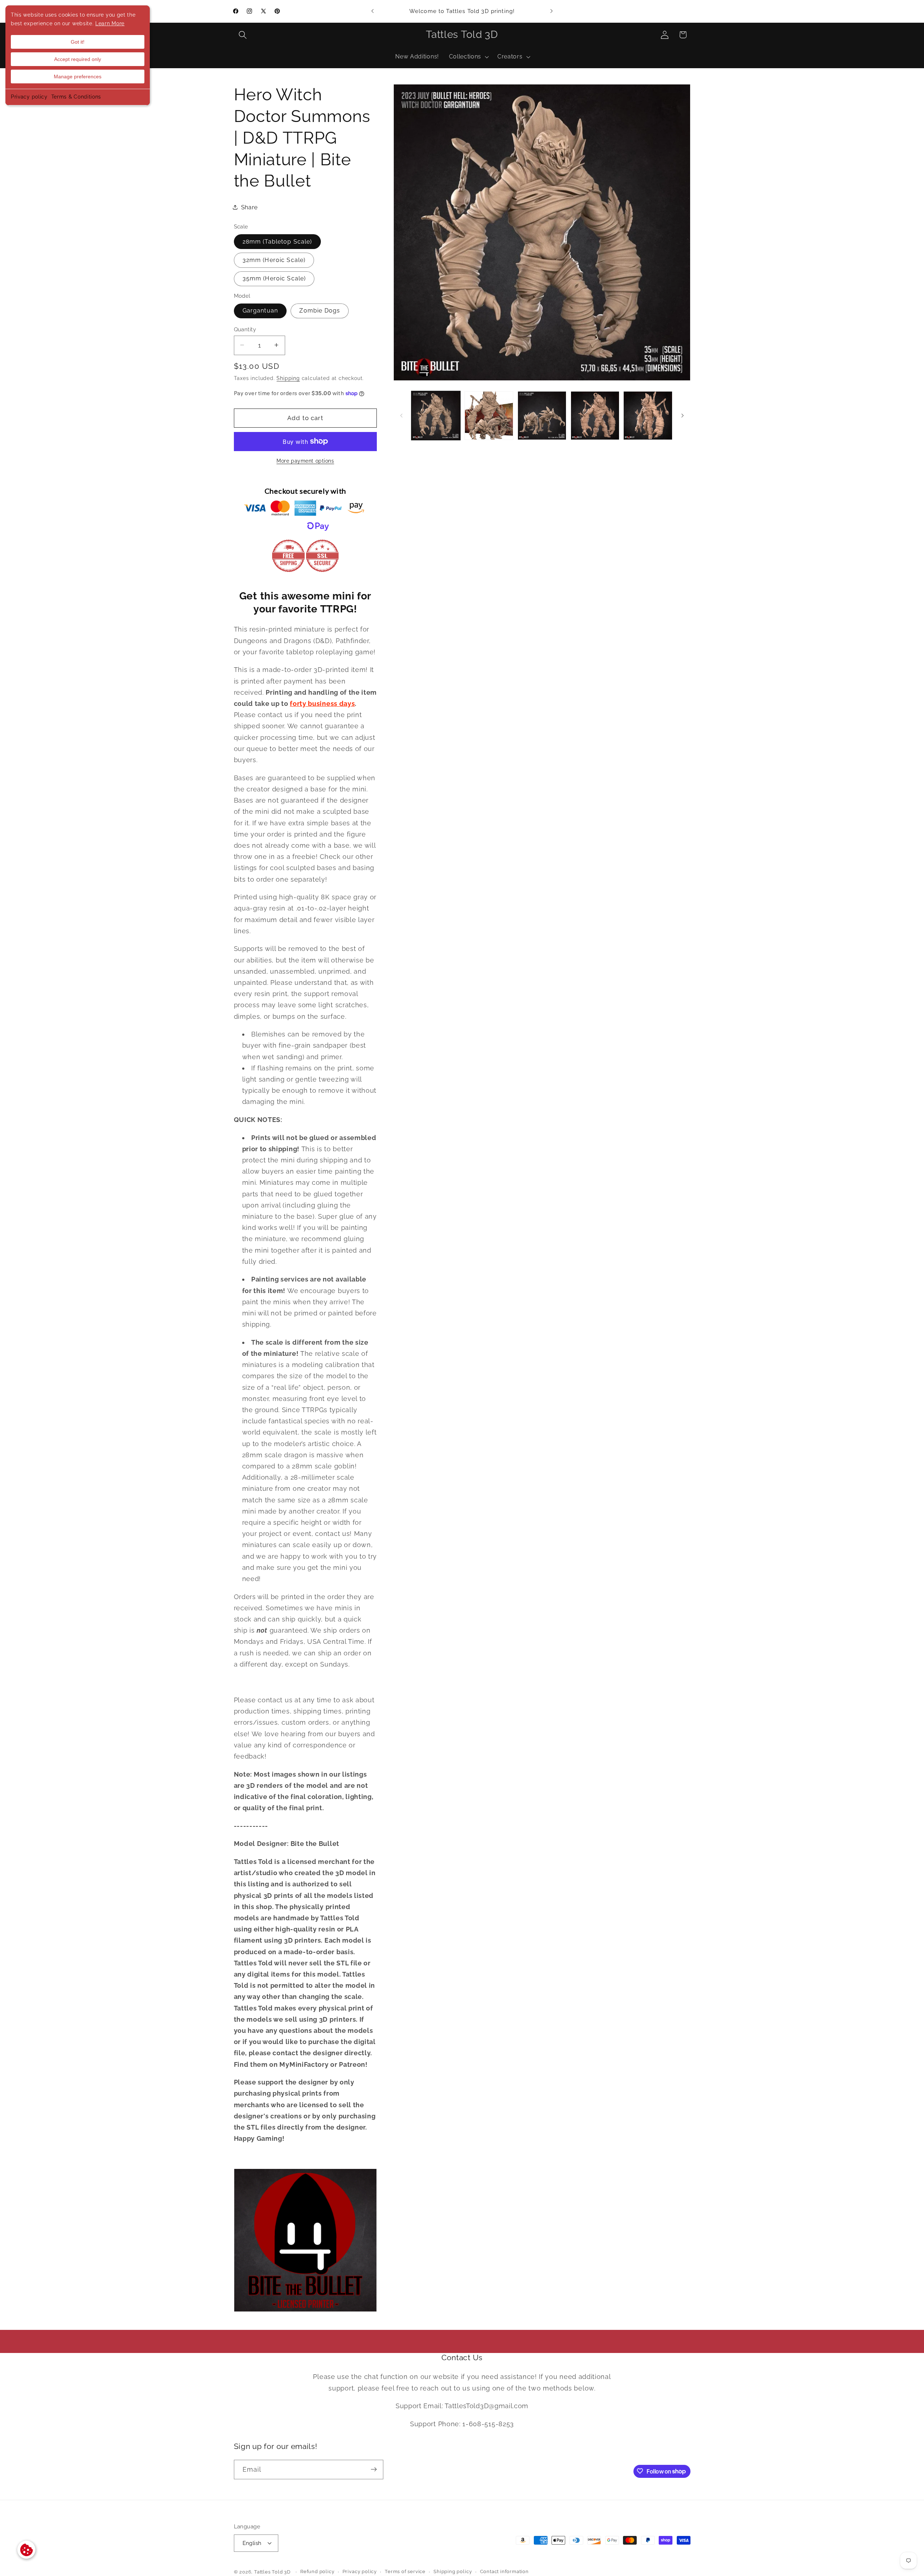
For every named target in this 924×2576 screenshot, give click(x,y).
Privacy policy (29, 97)
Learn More (110, 23)
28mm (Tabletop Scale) (277, 241)
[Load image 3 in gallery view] (542, 416)
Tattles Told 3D (272, 2572)
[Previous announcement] (372, 11)
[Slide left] (401, 415)
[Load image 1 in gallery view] (436, 416)
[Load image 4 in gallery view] (595, 416)
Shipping (288, 378)
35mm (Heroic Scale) (274, 278)
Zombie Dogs (320, 311)
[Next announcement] (552, 11)
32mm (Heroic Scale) (274, 260)
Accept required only (78, 59)
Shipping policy (453, 2572)
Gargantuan (260, 311)
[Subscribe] (374, 2470)
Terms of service (405, 2572)
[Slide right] (683, 415)
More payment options (305, 461)
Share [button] (249, 207)
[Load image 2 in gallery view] (489, 416)
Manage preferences (78, 77)
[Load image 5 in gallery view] (648, 416)
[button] (243, 35)
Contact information (504, 2572)
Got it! (78, 42)
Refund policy (317, 2572)
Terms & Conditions (76, 97)
